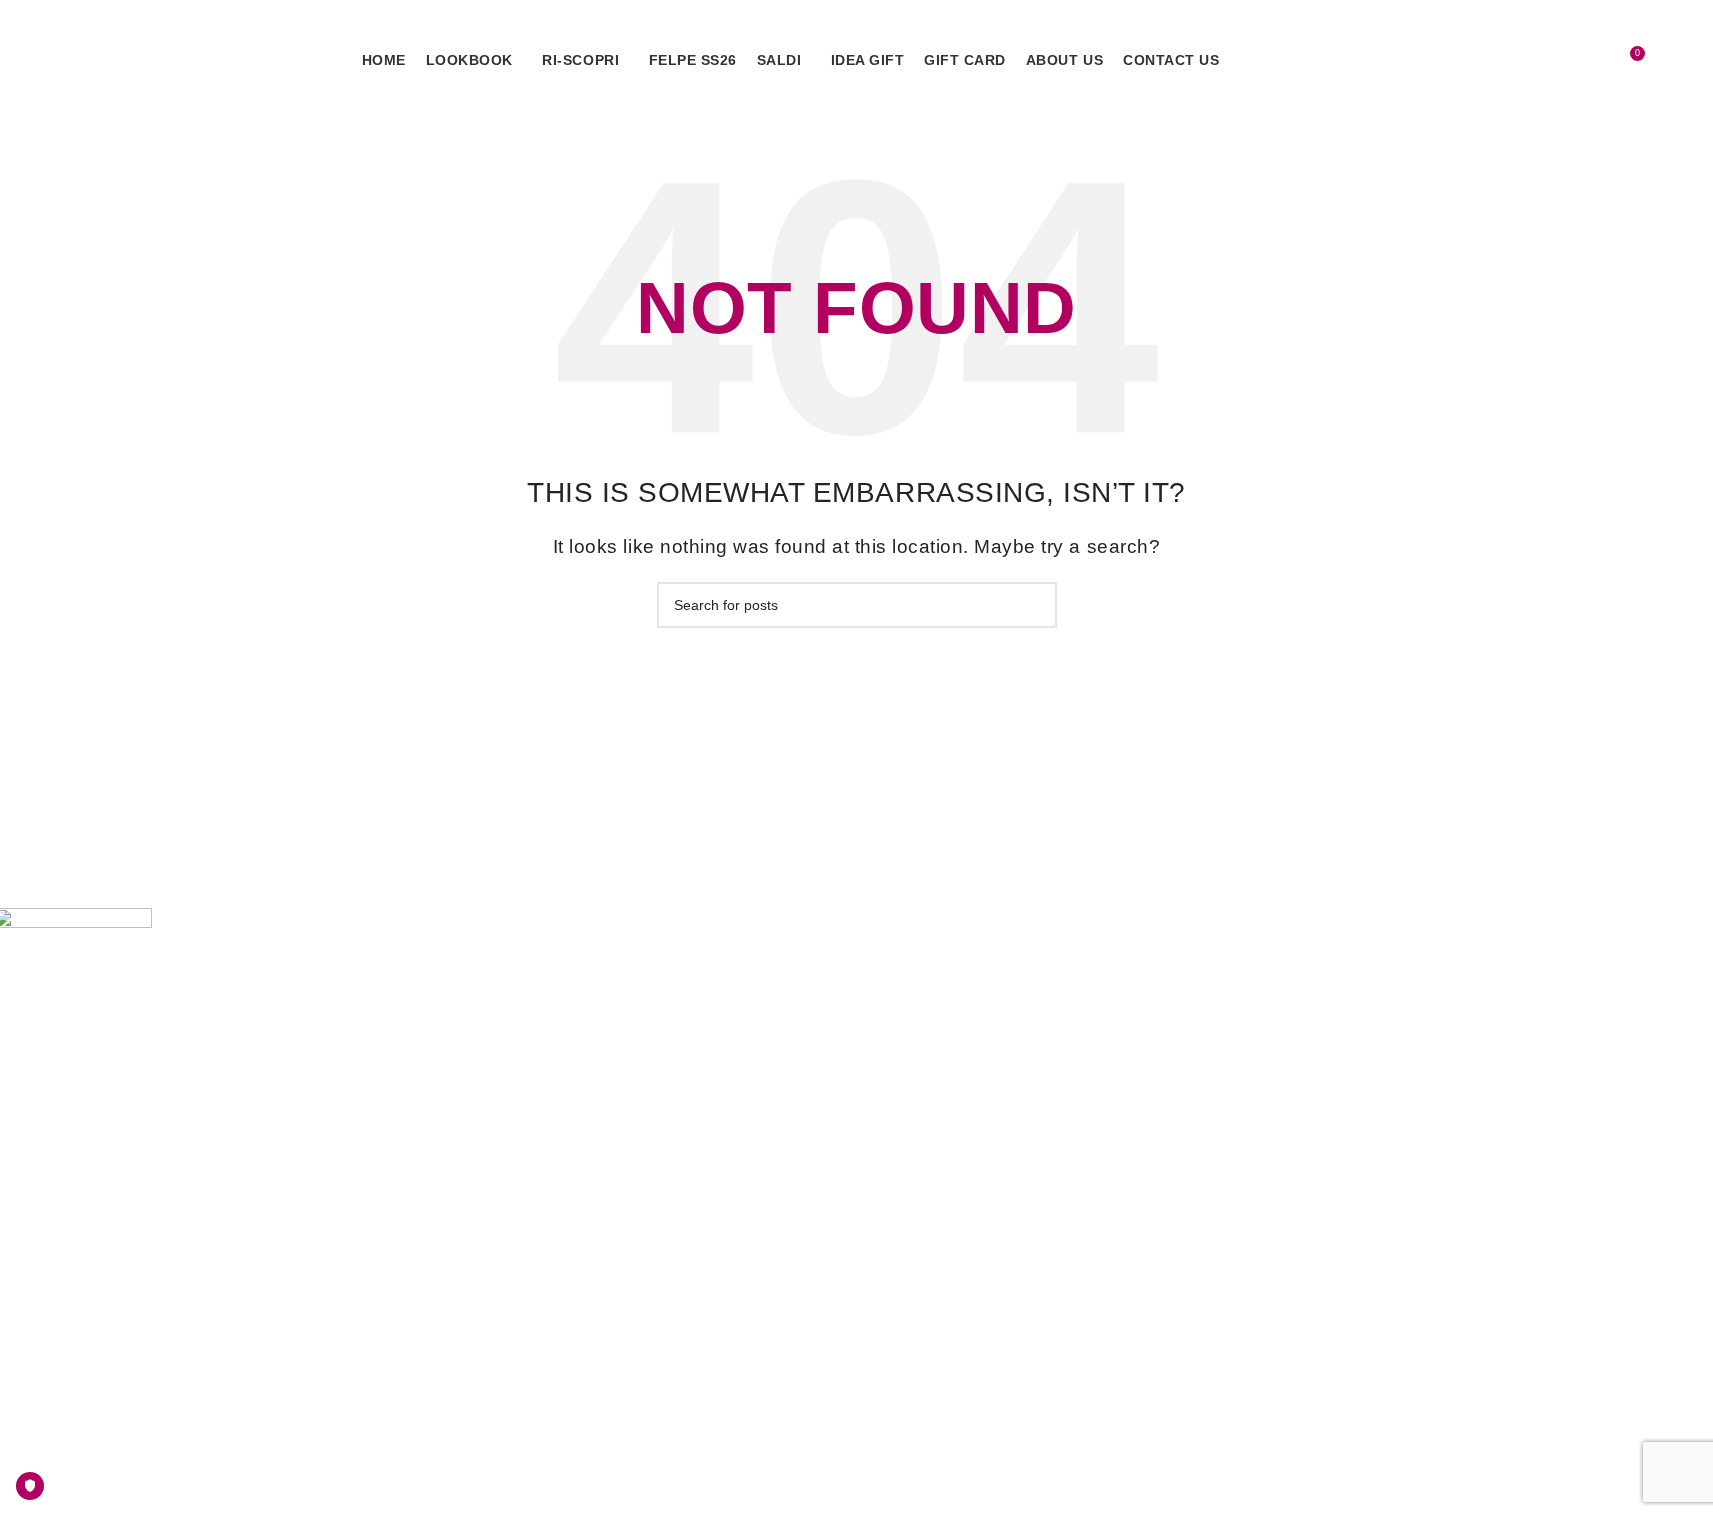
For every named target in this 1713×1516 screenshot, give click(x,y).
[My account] (1517, 61)
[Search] (1554, 61)
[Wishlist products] (1590, 61)
